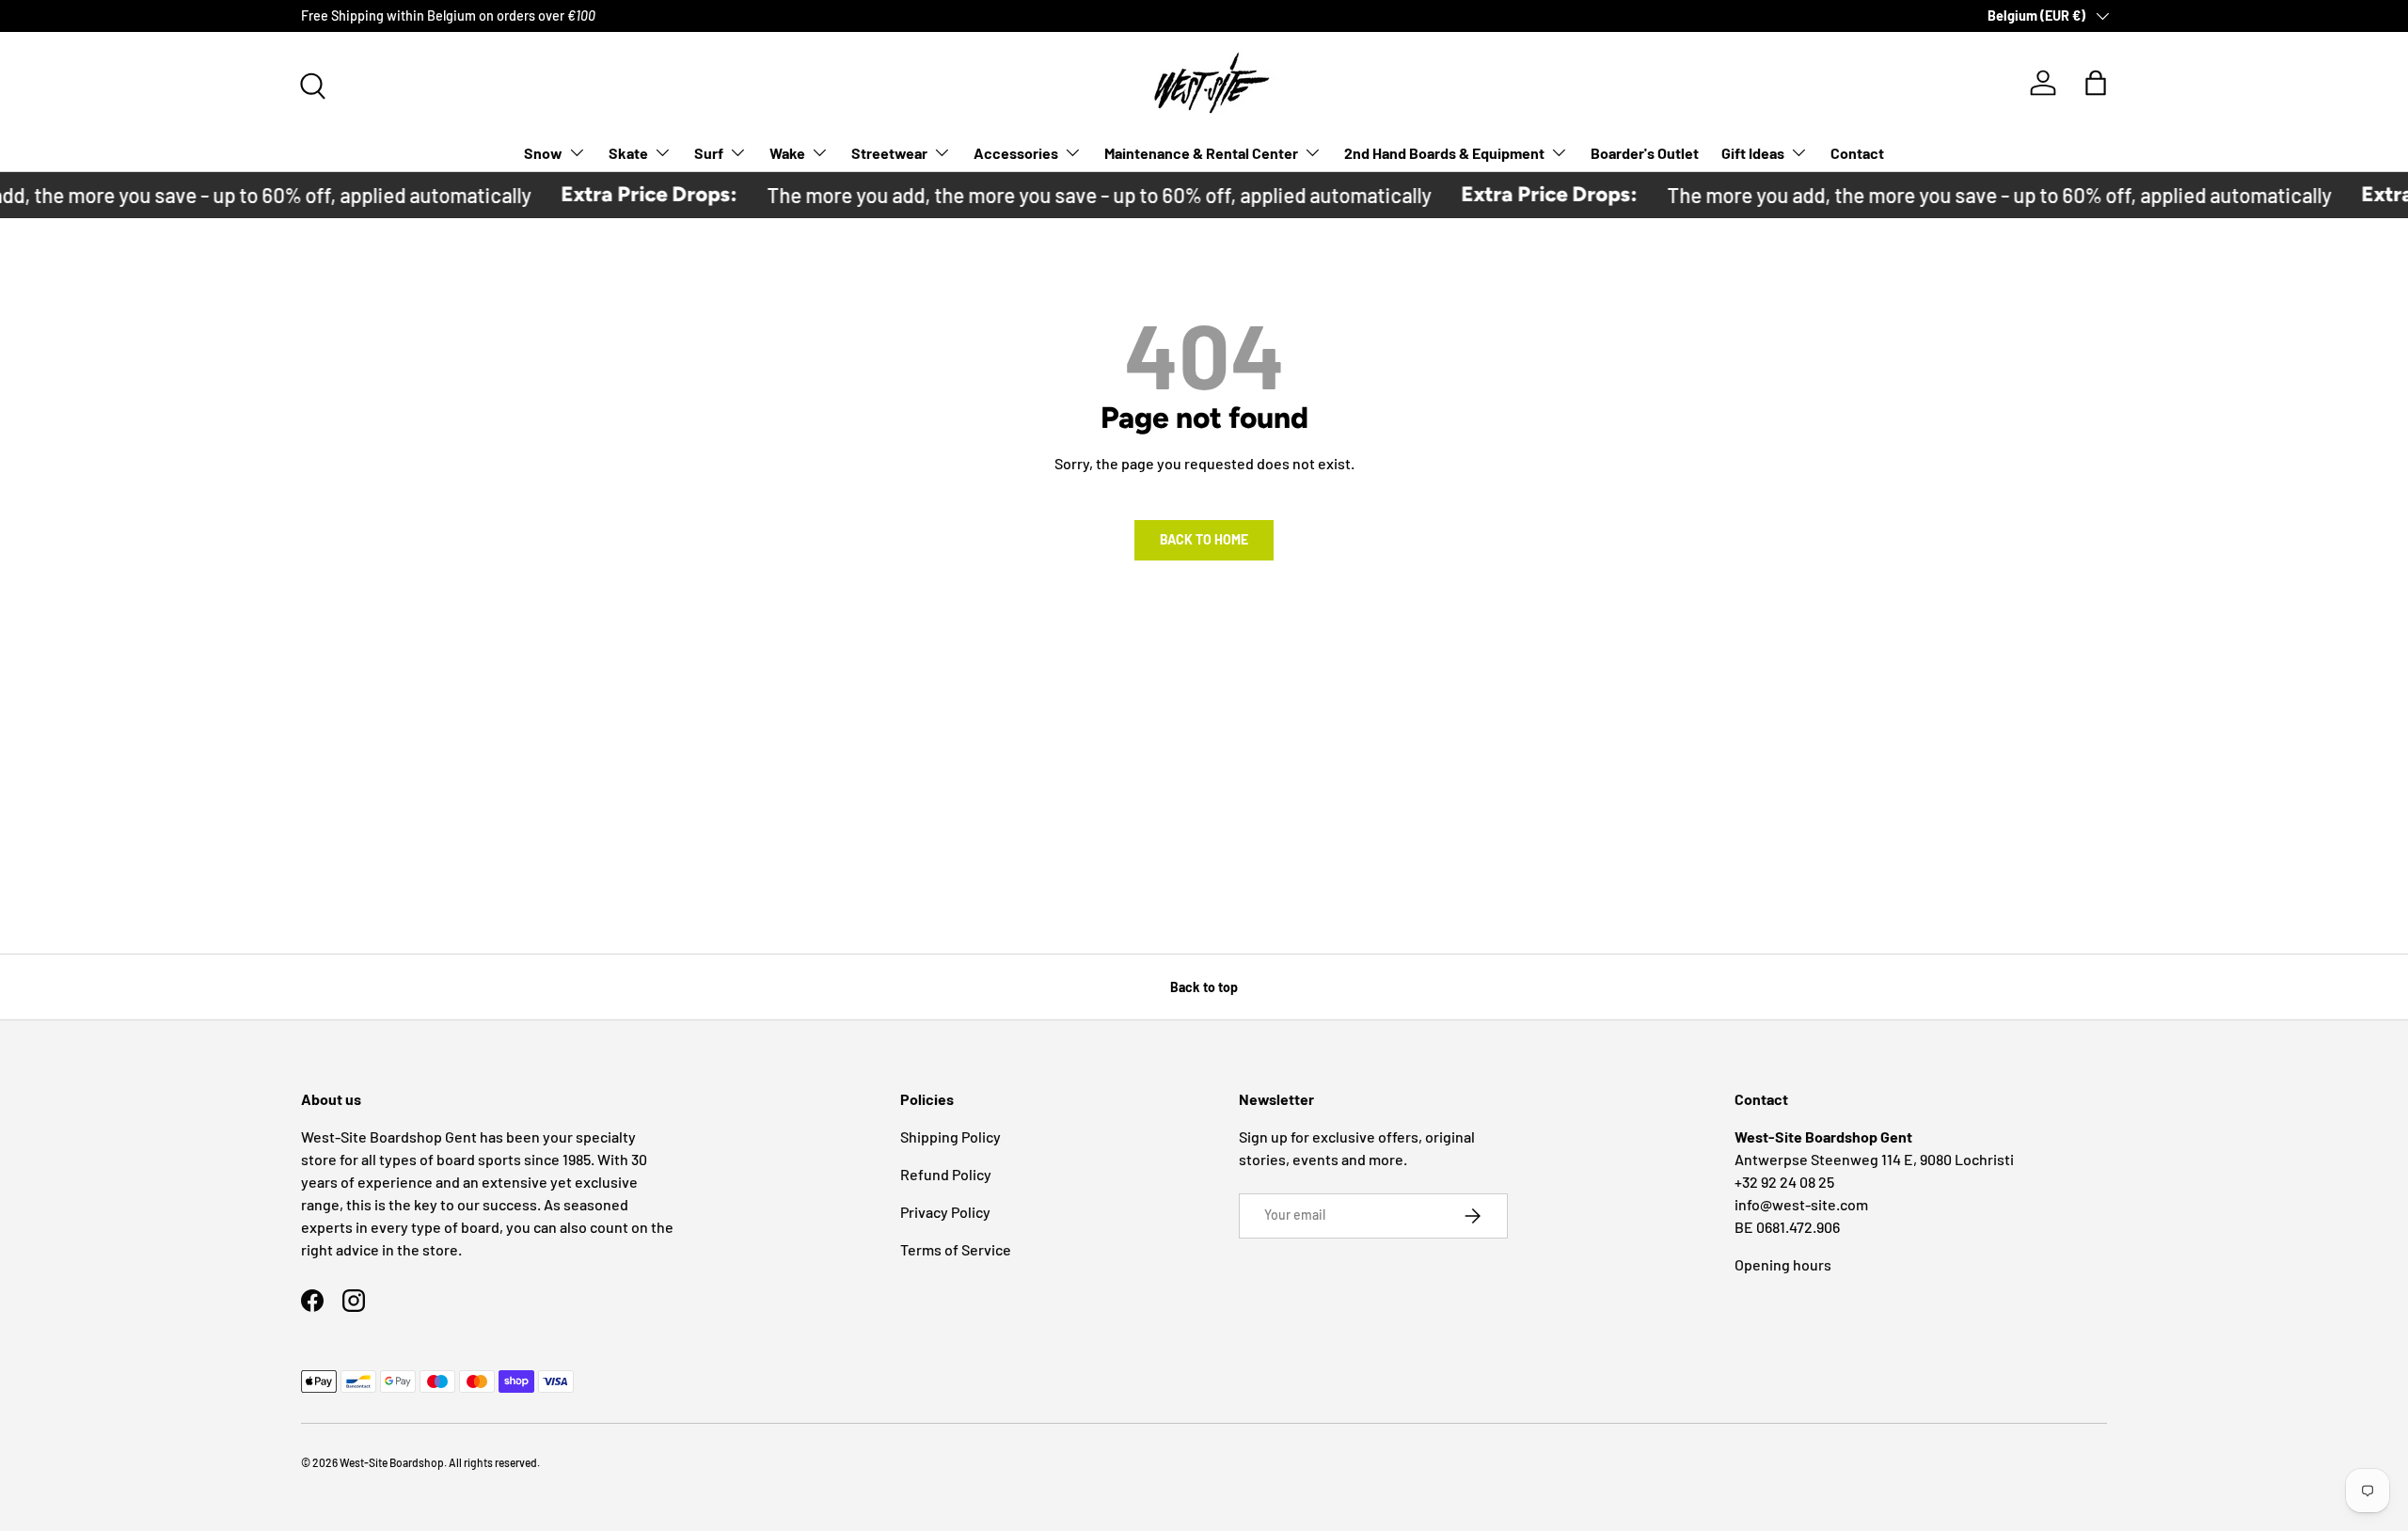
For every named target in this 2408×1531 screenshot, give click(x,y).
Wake (787, 152)
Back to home (1204, 539)
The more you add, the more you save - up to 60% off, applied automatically (1082, 195)
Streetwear (889, 152)
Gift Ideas (1753, 152)
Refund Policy (946, 1174)
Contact (1857, 152)
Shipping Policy (951, 1136)
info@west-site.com (1801, 1204)
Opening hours (1783, 1264)
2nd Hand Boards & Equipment (1444, 152)
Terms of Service (956, 1249)
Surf (709, 152)
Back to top (1204, 987)
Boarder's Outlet (1645, 152)
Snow (543, 152)
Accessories (1016, 152)
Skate (628, 152)
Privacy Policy (945, 1212)
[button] (2096, 83)
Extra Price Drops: (632, 194)
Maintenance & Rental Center (1201, 152)
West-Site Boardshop (392, 1462)
